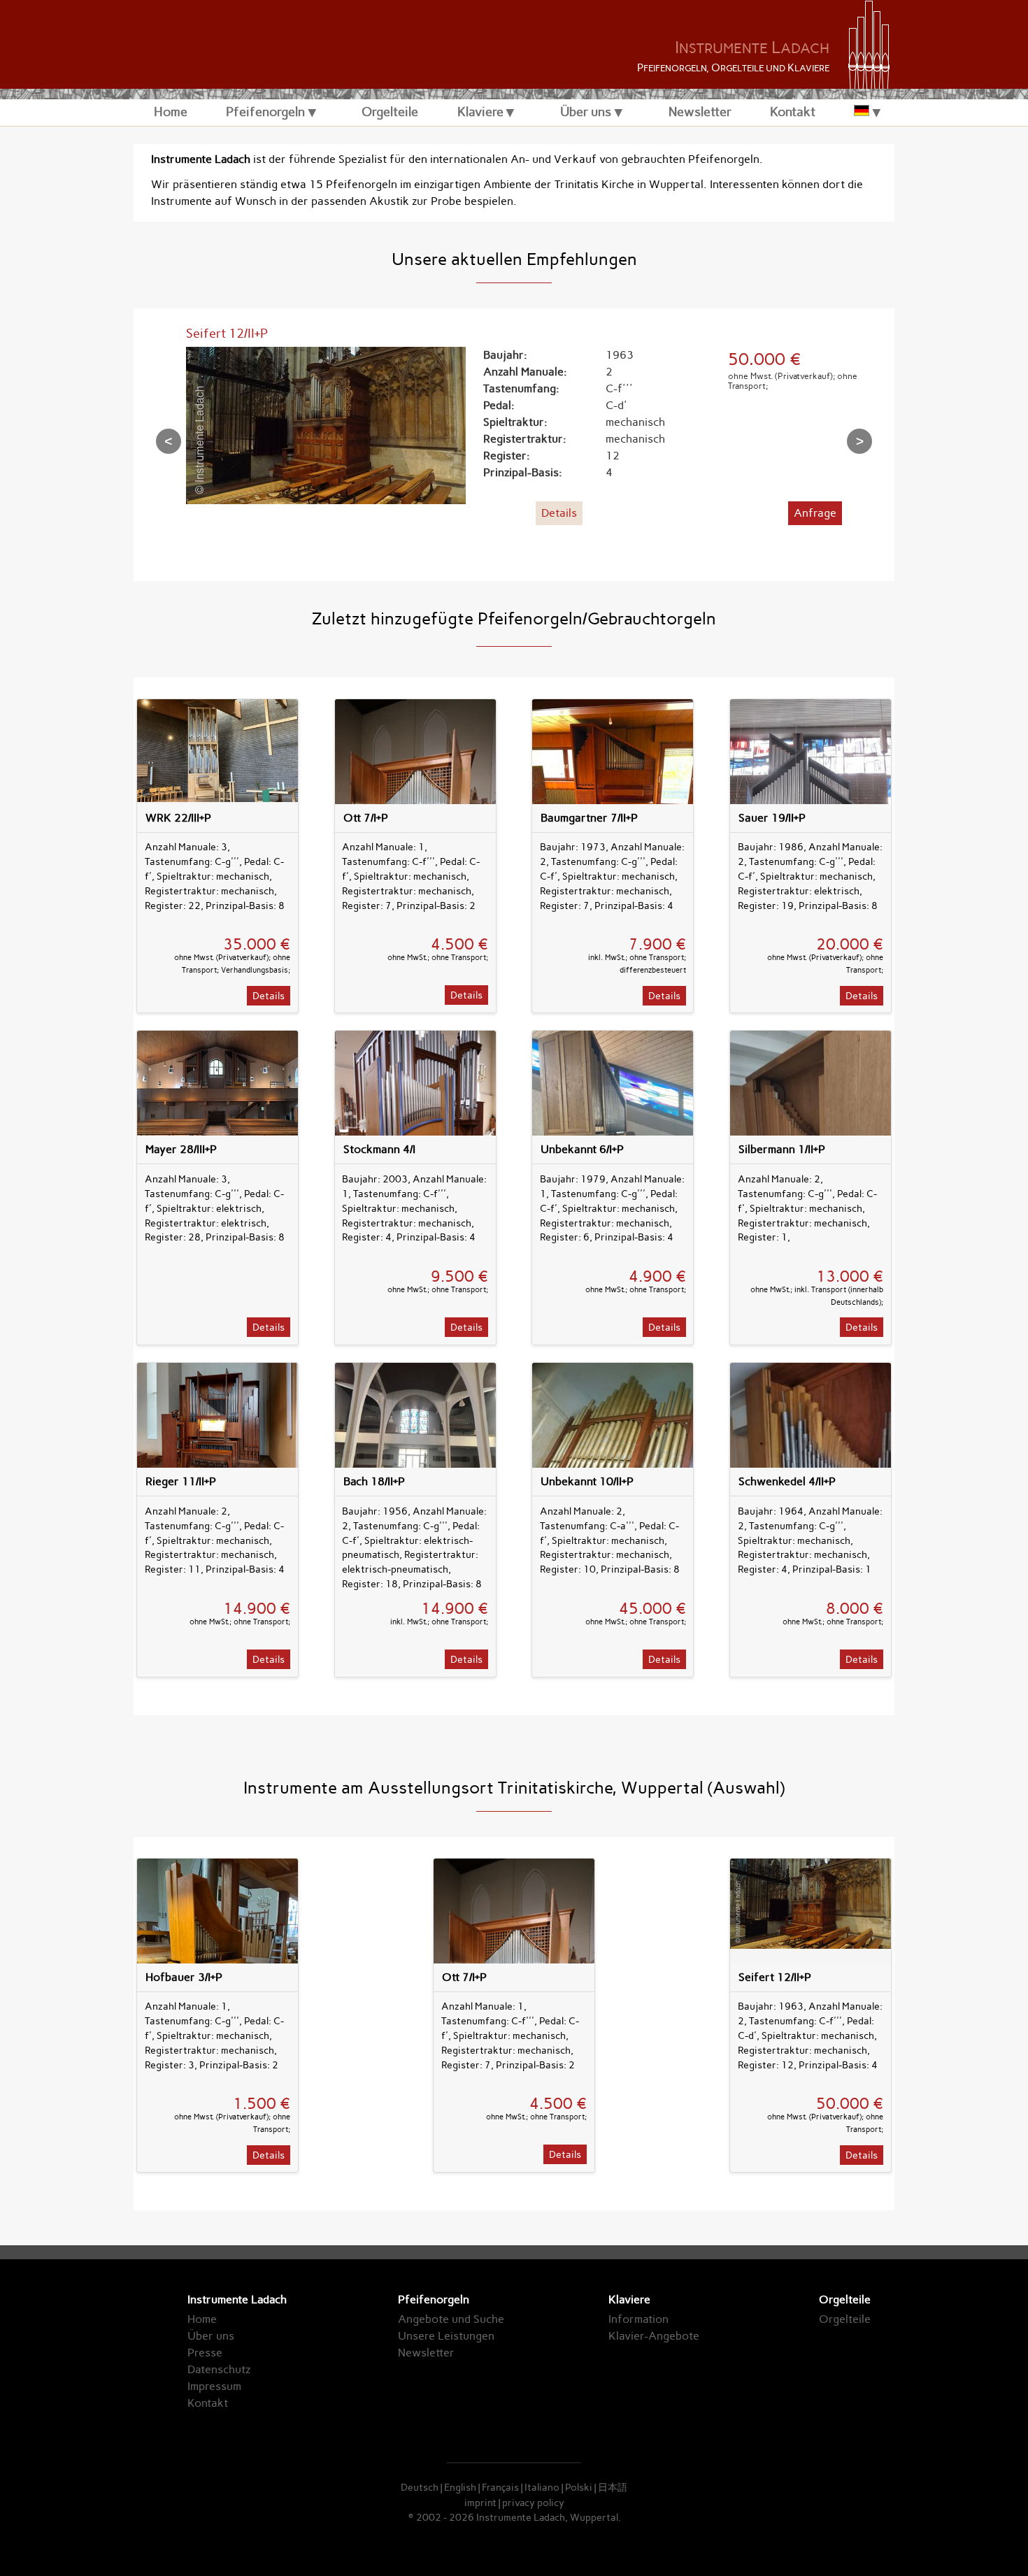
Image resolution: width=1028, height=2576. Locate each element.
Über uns (586, 112)
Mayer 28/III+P (181, 1149)
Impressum (214, 2386)
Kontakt (793, 112)
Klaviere (480, 112)
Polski (579, 2487)
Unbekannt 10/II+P (587, 1481)
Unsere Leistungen (446, 2336)
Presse (205, 2353)
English (460, 2487)
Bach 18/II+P (374, 1481)
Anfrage (815, 513)
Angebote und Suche (451, 2319)
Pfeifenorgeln (265, 112)
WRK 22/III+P (178, 818)
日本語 (613, 2487)
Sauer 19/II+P (772, 818)
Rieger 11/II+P (181, 1481)
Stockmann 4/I (379, 1149)
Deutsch (420, 2487)
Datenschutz (219, 2369)
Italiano (542, 2487)
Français (500, 2487)
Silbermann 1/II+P (782, 1149)
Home (171, 112)
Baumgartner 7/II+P (589, 818)
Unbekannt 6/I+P (582, 1149)
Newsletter (700, 112)
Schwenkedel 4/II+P (787, 1481)
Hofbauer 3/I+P (184, 1977)
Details (559, 513)
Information (638, 2319)
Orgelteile (390, 112)
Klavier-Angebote (654, 2336)
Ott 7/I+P (366, 818)
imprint (480, 2503)
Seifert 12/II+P (227, 333)
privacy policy (533, 2503)
